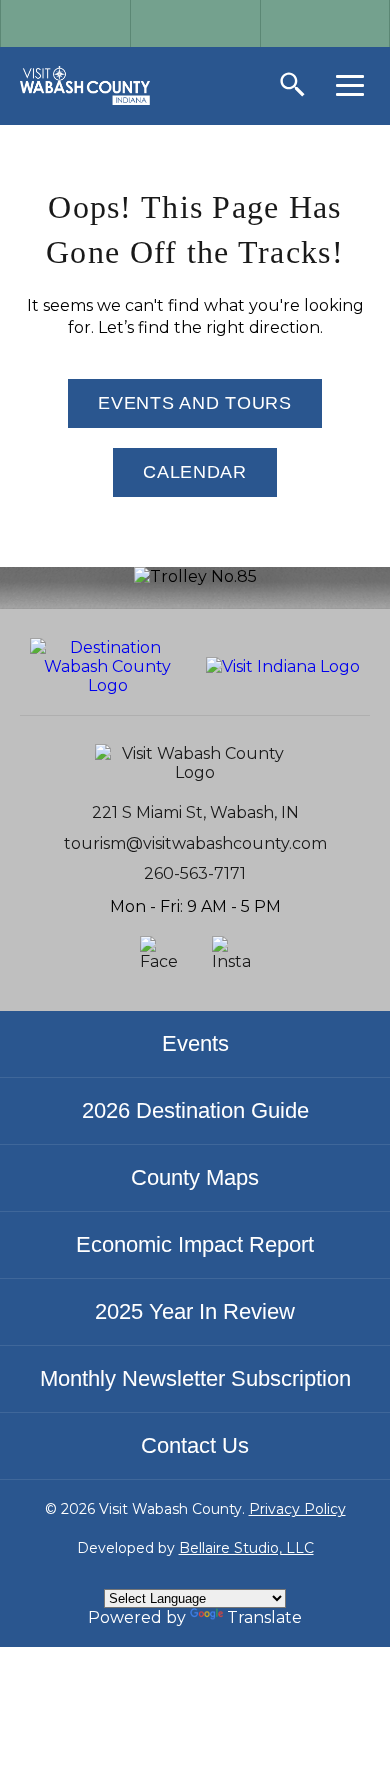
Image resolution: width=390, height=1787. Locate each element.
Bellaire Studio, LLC (246, 1548)
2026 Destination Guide (195, 1110)
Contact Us (195, 1445)
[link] (85, 85)
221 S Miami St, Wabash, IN (195, 812)
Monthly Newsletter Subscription (195, 1378)
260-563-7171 (195, 873)
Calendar (195, 472)
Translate (264, 1617)
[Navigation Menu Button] (350, 85)
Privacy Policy (297, 1509)
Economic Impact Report (195, 1244)
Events (195, 1043)
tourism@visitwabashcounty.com (195, 843)
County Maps (195, 1177)
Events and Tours (195, 403)
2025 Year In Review (195, 1311)
